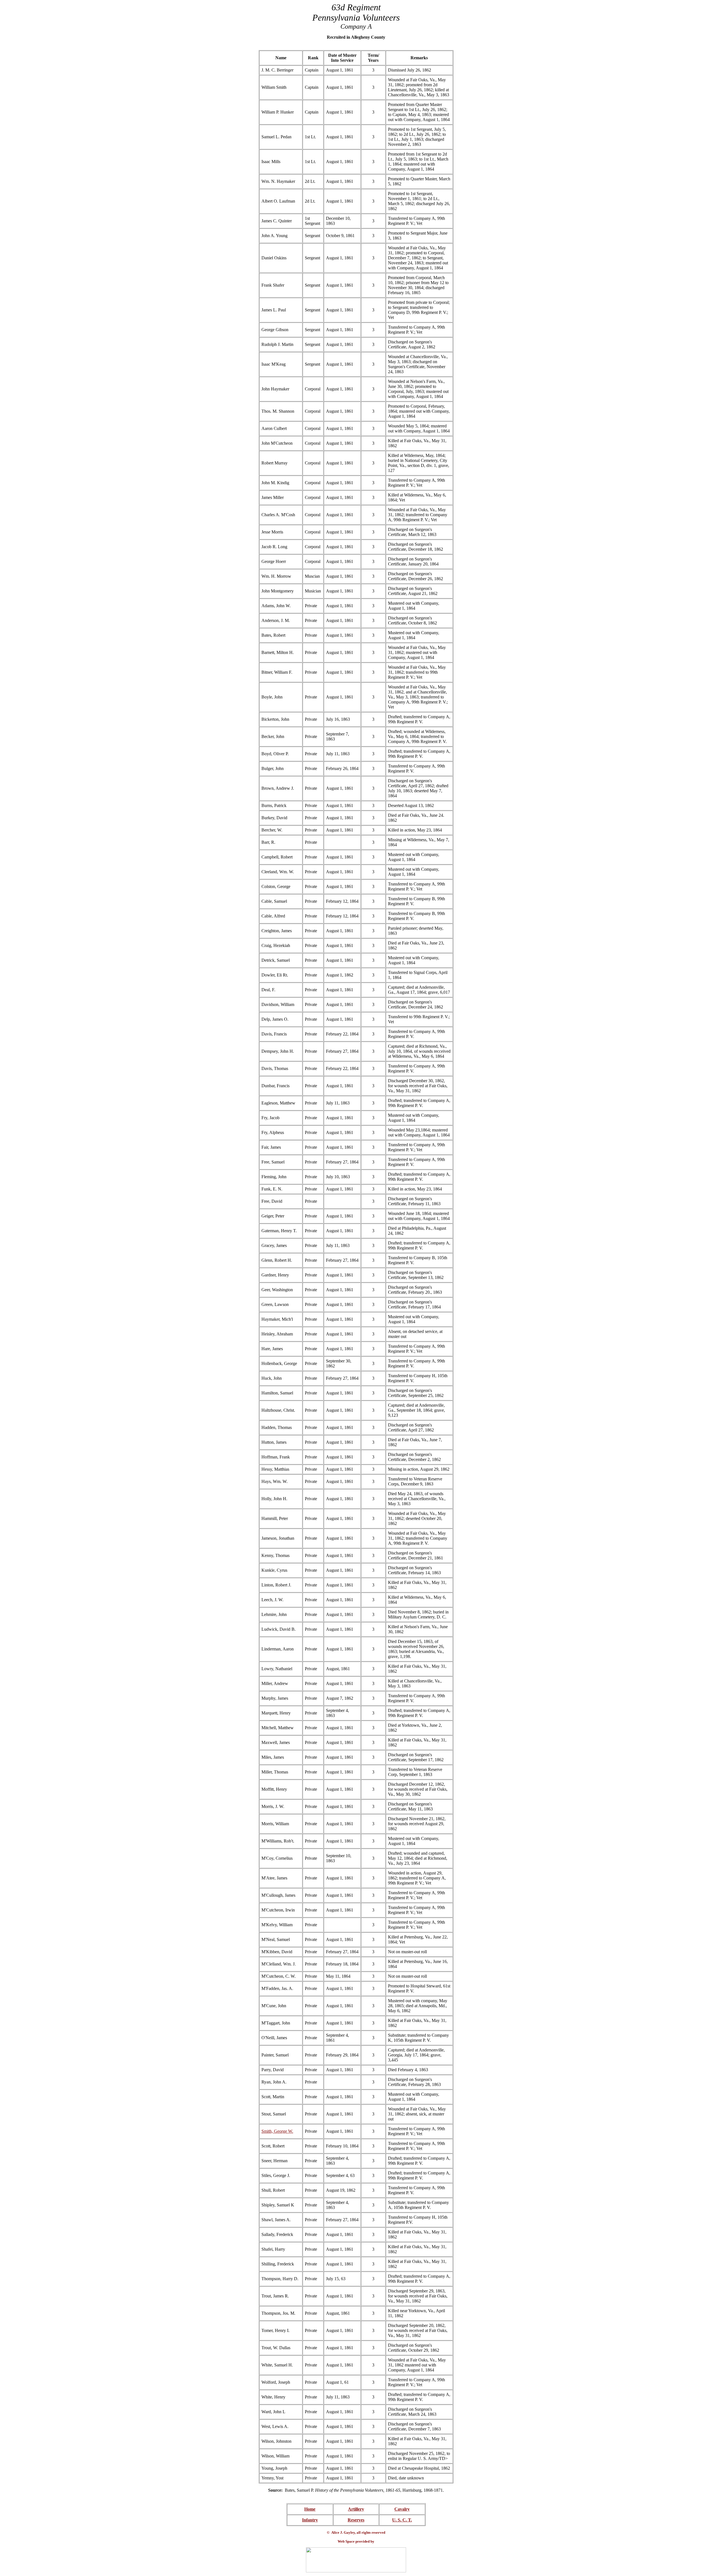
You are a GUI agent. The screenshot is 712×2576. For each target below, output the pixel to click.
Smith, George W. (277, 2131)
